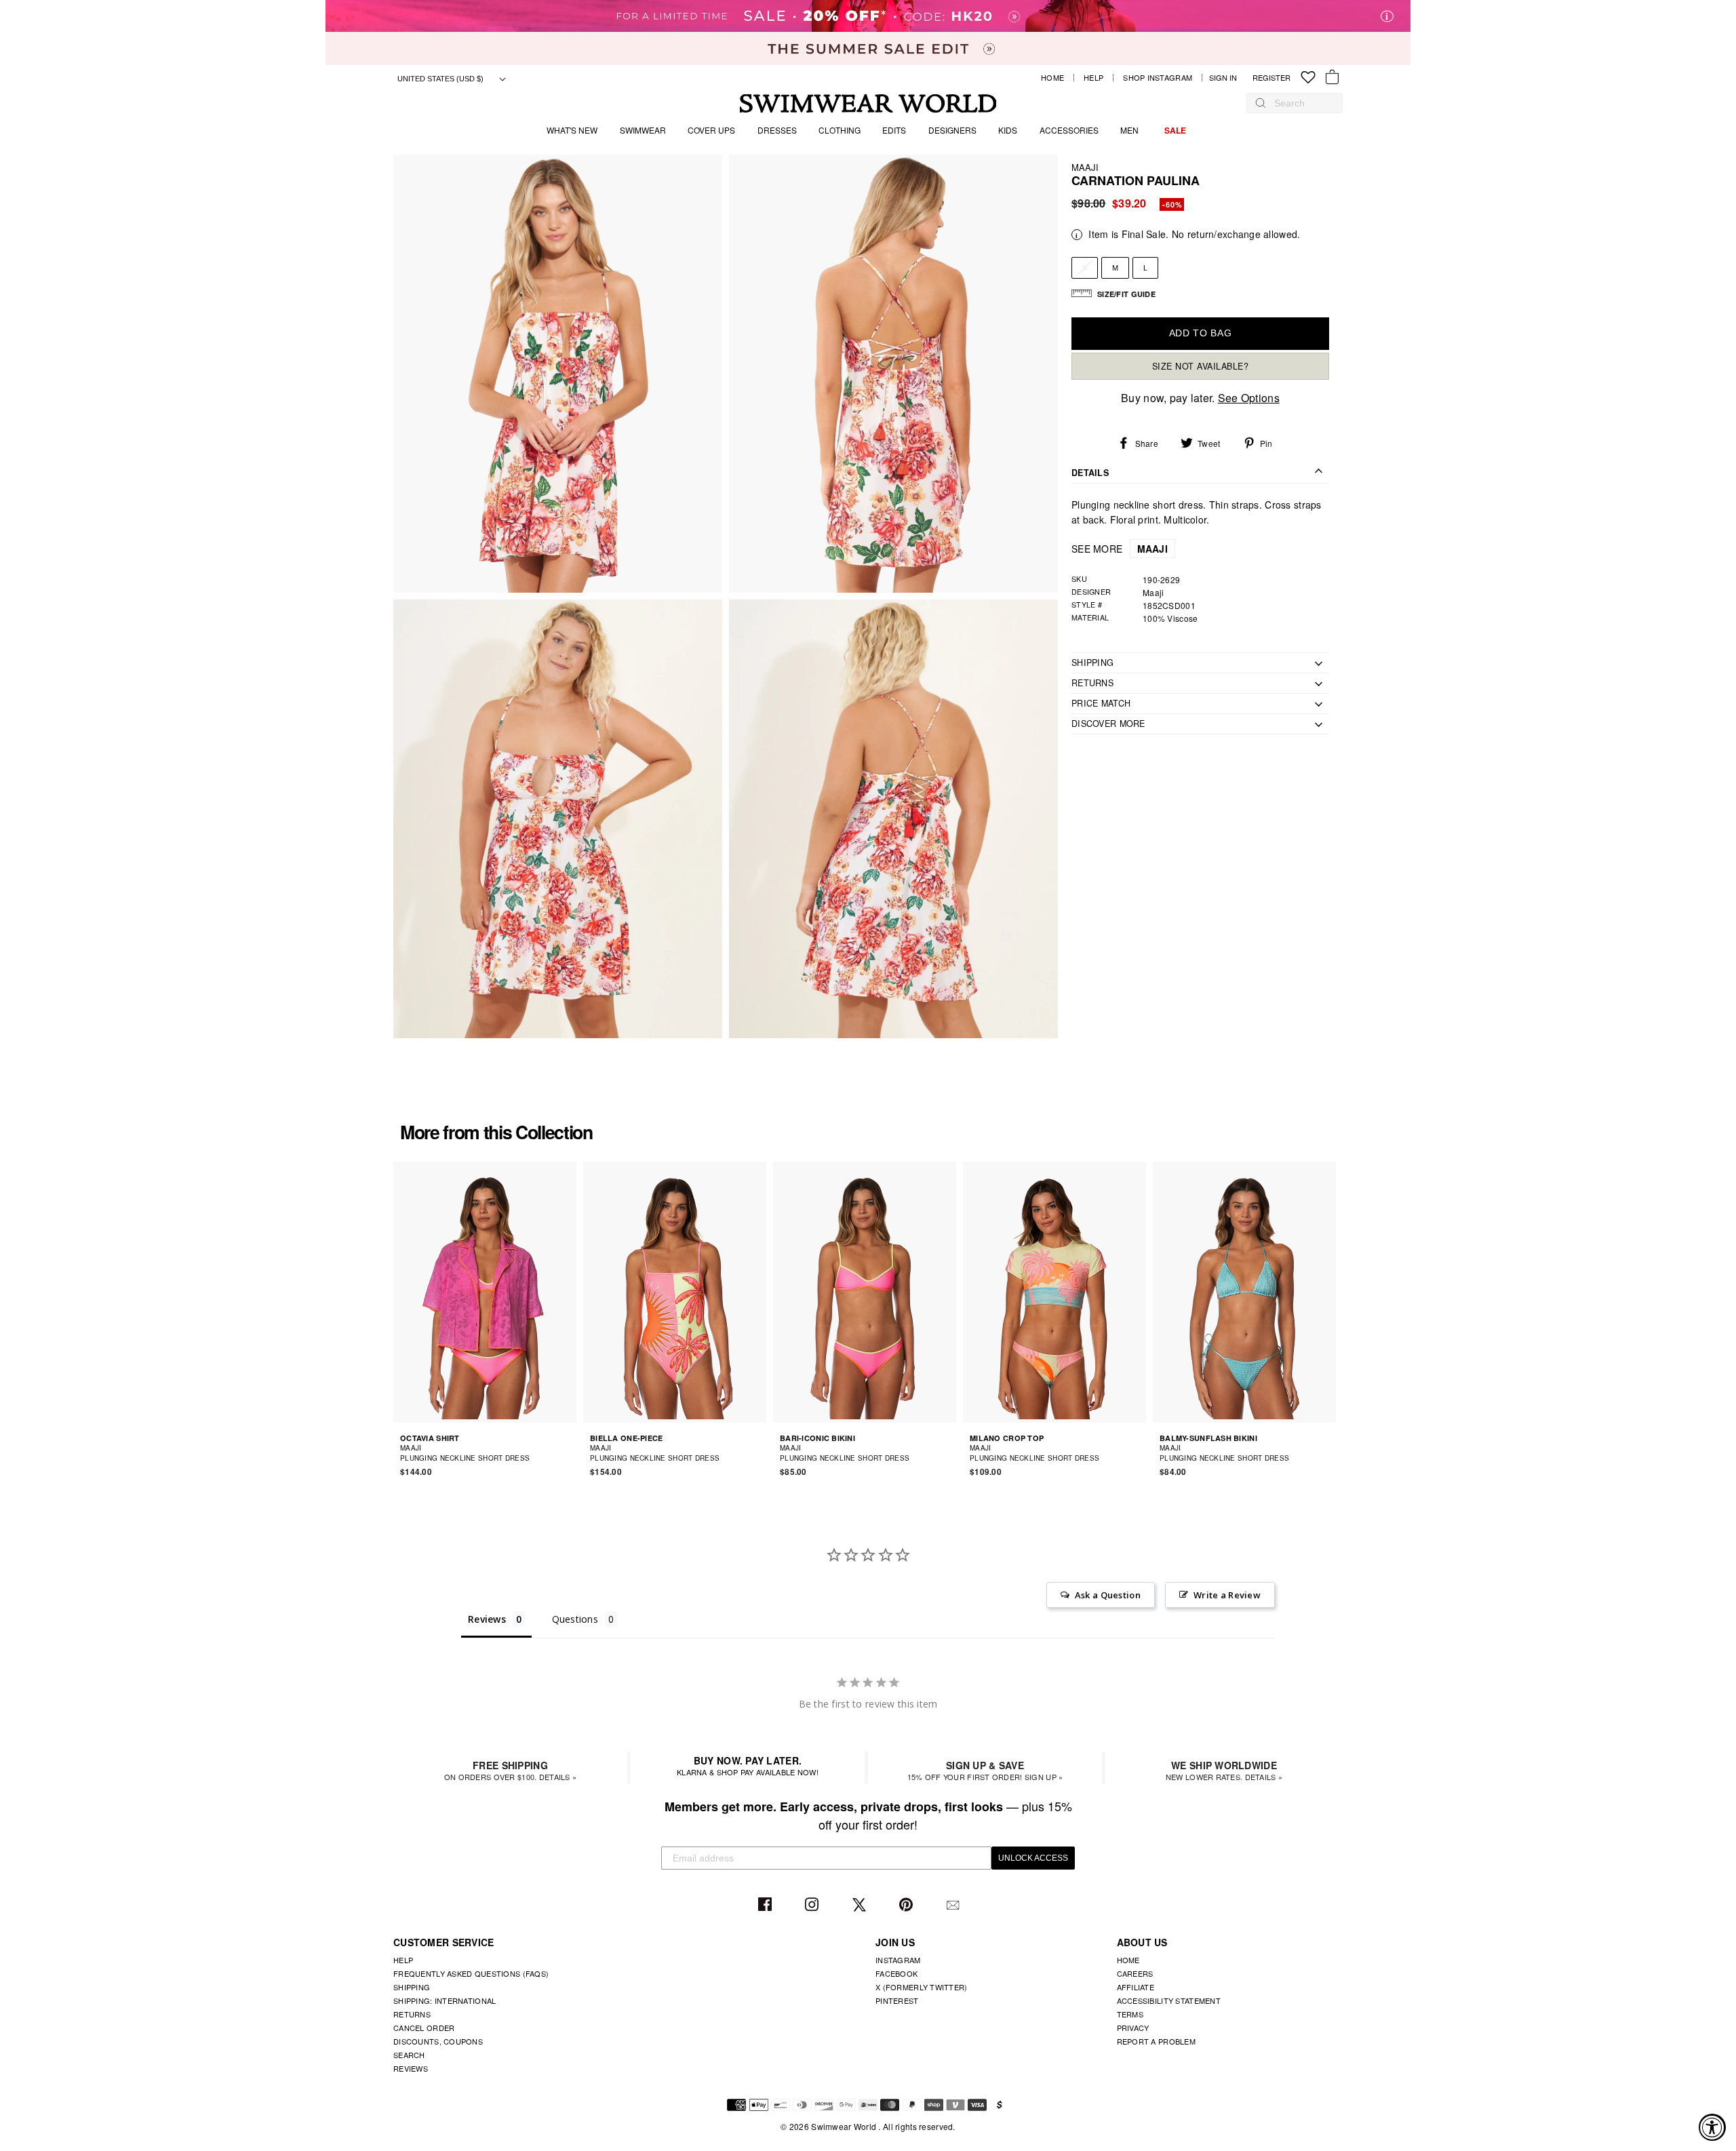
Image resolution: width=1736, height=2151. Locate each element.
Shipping (412, 1987)
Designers (952, 130)
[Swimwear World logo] (868, 103)
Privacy (1133, 2028)
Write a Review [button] (1227, 1595)
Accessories (1069, 130)
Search (409, 2055)
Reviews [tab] (487, 1619)
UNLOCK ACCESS (1033, 1858)
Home (1052, 78)
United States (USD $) (441, 79)
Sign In (1226, 78)
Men (1129, 130)
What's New (572, 130)
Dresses (777, 130)
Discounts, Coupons (438, 2041)
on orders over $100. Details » (510, 1770)
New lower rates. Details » (1224, 1770)
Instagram (813, 1905)
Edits (894, 130)
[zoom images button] (558, 374)
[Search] (1261, 103)
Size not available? (1201, 366)
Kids (1008, 130)
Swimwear (643, 130)
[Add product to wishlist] (568, 1453)
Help (1093, 78)
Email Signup (954, 1905)
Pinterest (908, 1905)
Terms (1130, 2014)
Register (1271, 78)
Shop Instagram (1158, 78)
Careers (1135, 1973)
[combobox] (1301, 103)
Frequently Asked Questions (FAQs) (471, 1973)
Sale (1175, 130)
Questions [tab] (575, 1619)
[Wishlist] (1308, 78)
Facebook (767, 1905)
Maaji (1085, 167)
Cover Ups (711, 130)
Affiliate (1136, 1987)
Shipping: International (445, 2000)
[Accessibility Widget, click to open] (1712, 2127)
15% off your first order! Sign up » (985, 1770)
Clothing (840, 130)
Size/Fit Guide (1126, 294)
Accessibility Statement (1169, 2000)
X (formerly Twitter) (922, 1987)
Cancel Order (424, 2028)
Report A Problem (1156, 2041)
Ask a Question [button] (1108, 1595)
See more (1120, 548)
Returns (412, 2014)
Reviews (411, 2068)
